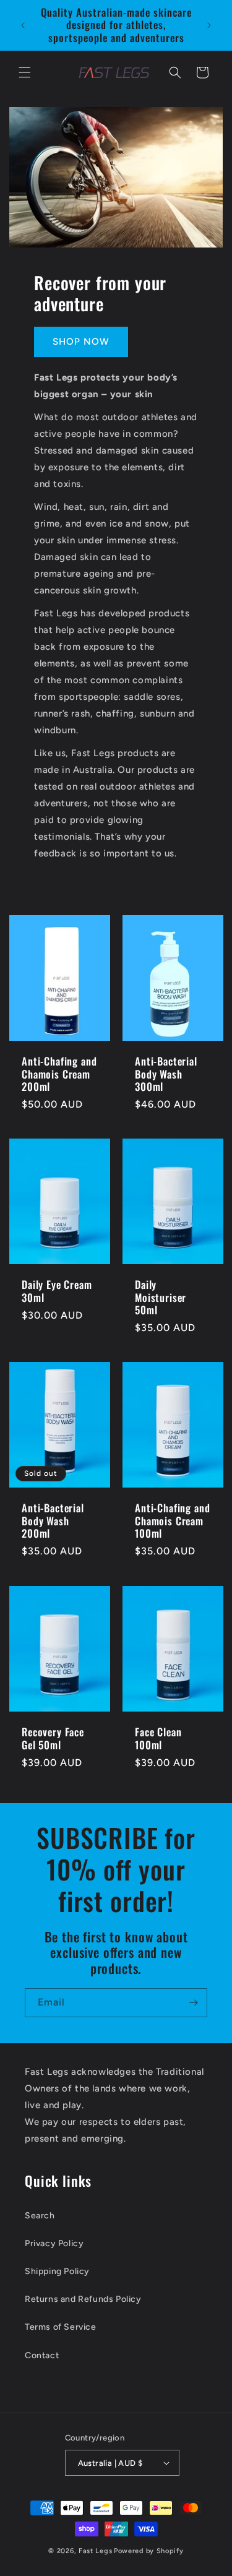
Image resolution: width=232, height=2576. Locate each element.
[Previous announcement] (23, 25)
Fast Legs (95, 2551)
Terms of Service (61, 2327)
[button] (25, 72)
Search (40, 2216)
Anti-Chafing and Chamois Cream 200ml (59, 1074)
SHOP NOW (81, 342)
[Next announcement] (209, 25)
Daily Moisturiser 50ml (161, 1297)
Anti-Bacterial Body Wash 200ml (53, 1521)
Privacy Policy (54, 2243)
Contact (42, 2355)
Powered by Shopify (149, 2551)
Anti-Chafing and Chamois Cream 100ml (172, 1521)
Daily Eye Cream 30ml (57, 1291)
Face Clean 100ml (158, 1738)
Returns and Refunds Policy (83, 2299)
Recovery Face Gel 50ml (53, 1738)
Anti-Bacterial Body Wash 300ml (166, 1074)
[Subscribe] (193, 2003)
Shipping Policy (57, 2271)
